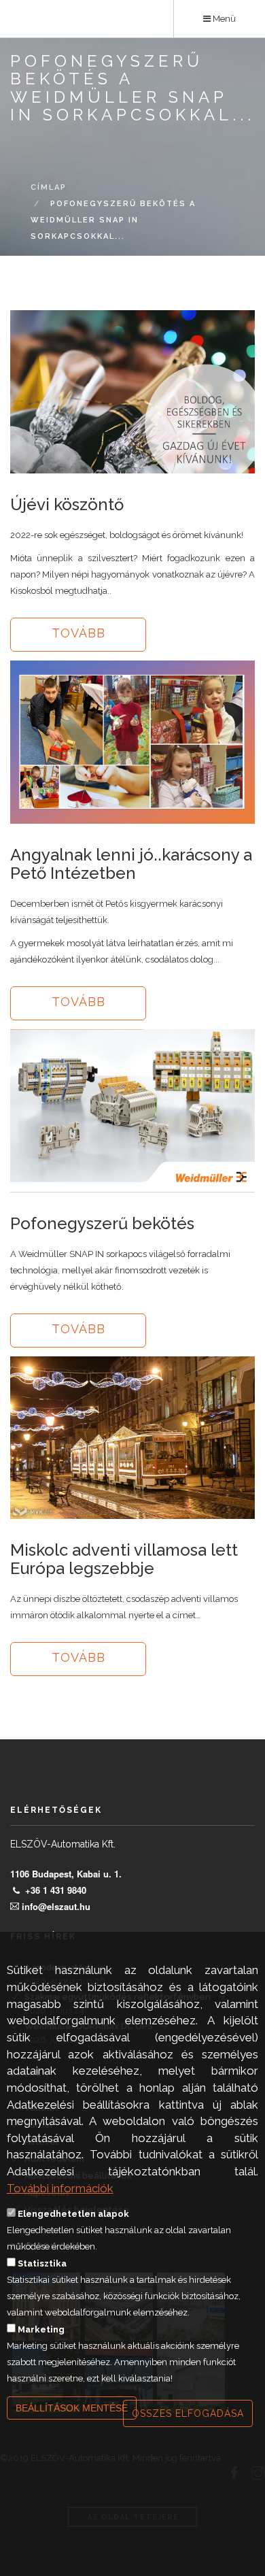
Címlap (49, 187)
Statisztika (42, 2263)
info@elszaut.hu (56, 1906)
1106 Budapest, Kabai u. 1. (66, 1874)
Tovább (78, 633)
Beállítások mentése (72, 2408)
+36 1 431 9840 (56, 1890)
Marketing (41, 2329)
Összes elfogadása (188, 2413)
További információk (60, 2188)
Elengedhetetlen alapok (73, 2214)
